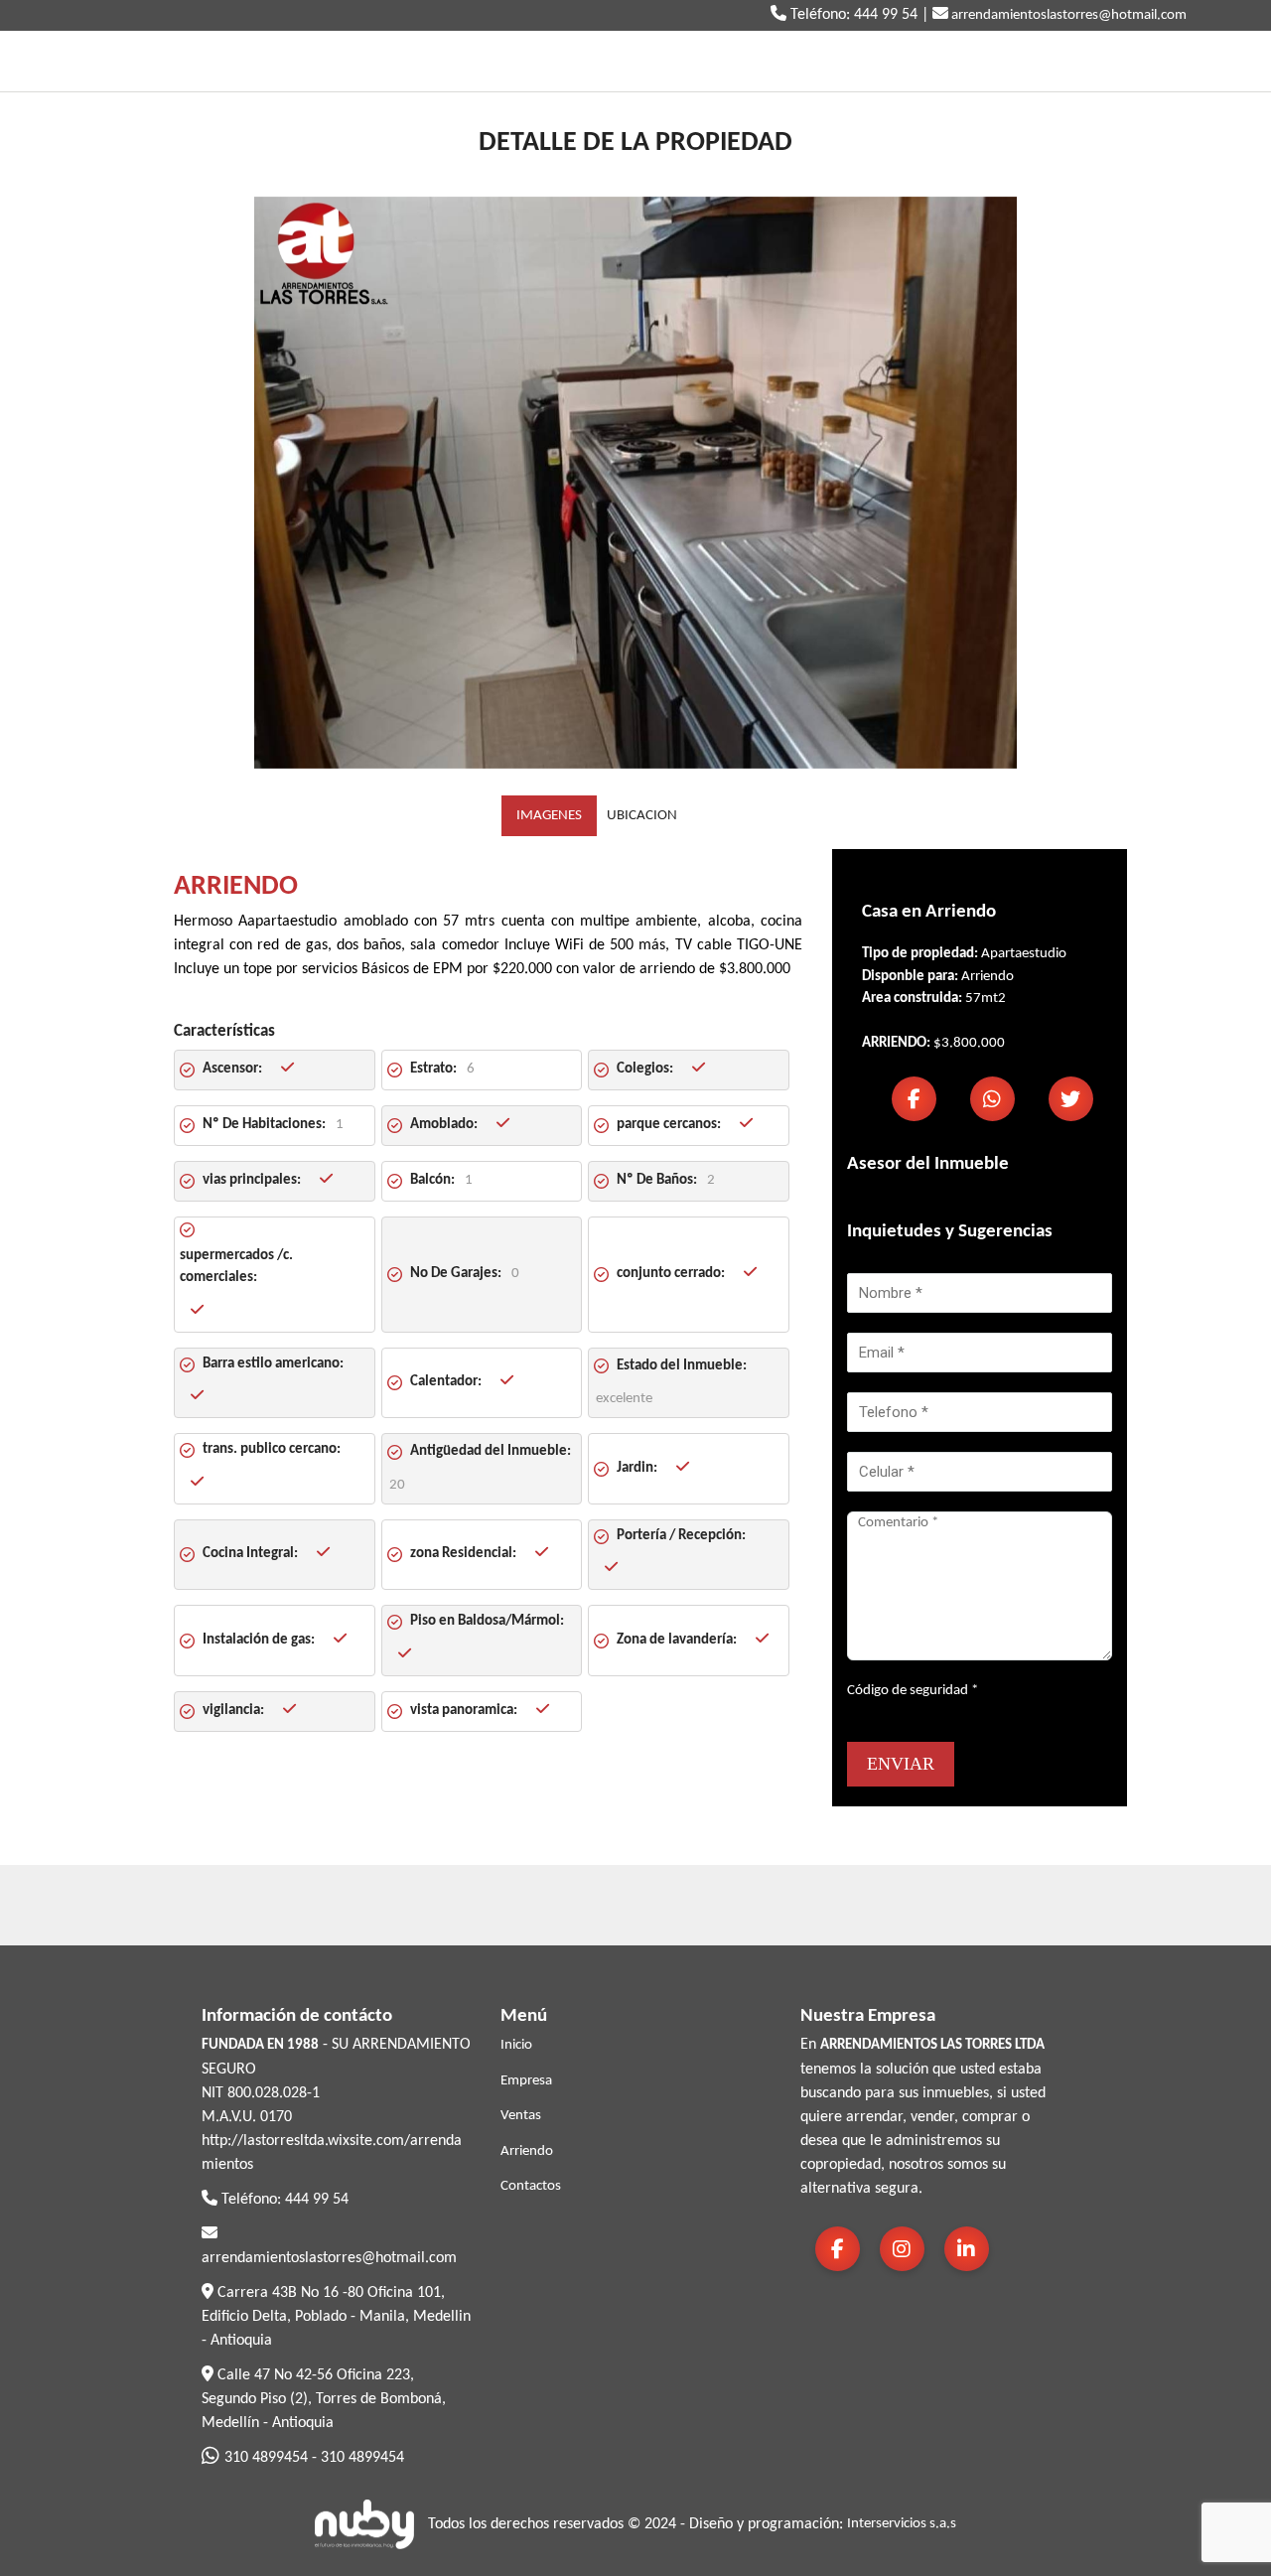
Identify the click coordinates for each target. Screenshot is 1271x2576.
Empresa (526, 2081)
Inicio (516, 2045)
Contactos (531, 2186)
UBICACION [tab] (642, 816)
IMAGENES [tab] (549, 816)
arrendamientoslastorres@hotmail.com (1067, 15)
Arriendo (527, 2151)
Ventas (521, 2116)
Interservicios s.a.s (902, 2524)
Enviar (901, 1764)
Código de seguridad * (913, 1691)
